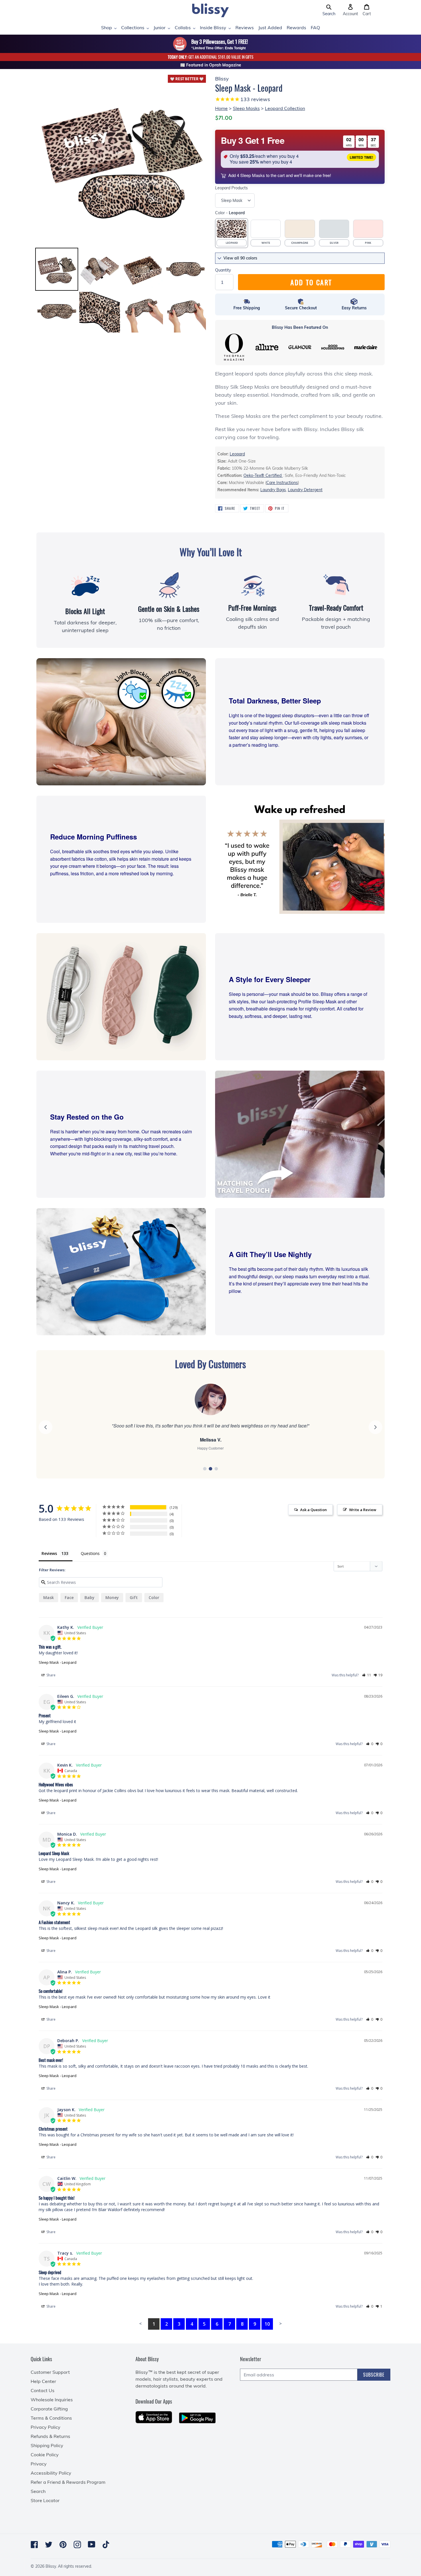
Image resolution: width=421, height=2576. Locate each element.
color (154, 1597)
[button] (329, 10)
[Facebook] (34, 2544)
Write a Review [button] (363, 1510)
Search (38, 2491)
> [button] (281, 2323)
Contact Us (43, 2390)
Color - (230, 213)
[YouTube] (92, 2544)
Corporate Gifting (49, 2409)
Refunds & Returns (50, 2436)
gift (134, 1597)
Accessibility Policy (51, 2473)
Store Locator (45, 2500)
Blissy (51, 2566)
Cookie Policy (45, 2455)
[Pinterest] (63, 2544)
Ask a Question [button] (313, 1510)
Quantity (223, 270)
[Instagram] (77, 2544)
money (112, 1597)
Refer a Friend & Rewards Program (68, 2482)
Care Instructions (282, 483)
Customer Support (50, 2372)
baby (89, 1597)
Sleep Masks (246, 108)
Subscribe (374, 2375)
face (69, 1597)
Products (231, 188)
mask (49, 1597)
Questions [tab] (90, 1553)
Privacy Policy (46, 2427)
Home (221, 108)
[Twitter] (49, 2544)
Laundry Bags (273, 490)
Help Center (43, 2381)
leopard (237, 454)
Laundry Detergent (305, 490)
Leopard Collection (285, 108)
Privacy (39, 2464)
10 (267, 2324)
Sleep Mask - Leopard (58, 1662)
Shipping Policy (47, 2445)
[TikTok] (106, 2544)
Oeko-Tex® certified (263, 475)
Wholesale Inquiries (52, 2400)
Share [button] (51, 1675)
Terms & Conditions (51, 2418)
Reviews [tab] (49, 1553)
